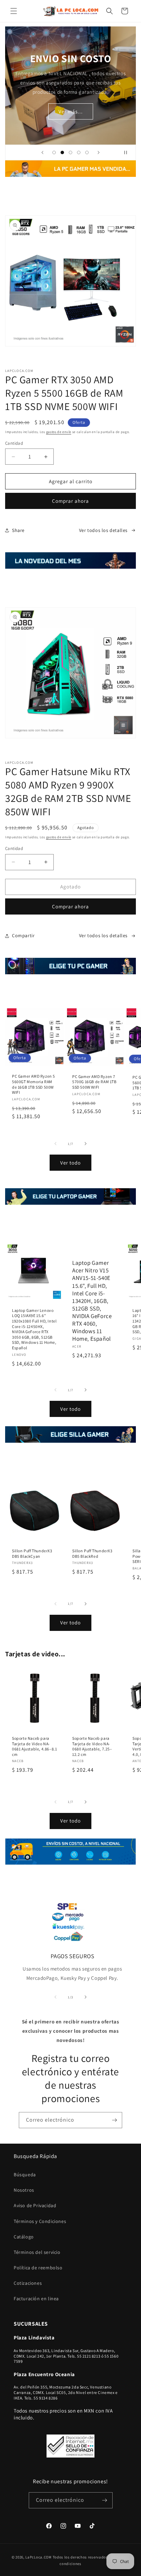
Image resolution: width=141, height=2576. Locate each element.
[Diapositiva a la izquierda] (55, 1144)
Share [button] (18, 530)
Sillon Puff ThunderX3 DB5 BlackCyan (32, 1553)
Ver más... (71, 111)
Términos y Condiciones (40, 2221)
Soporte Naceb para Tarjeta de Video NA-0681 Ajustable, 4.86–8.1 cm (34, 1746)
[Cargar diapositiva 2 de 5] (62, 152)
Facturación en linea (36, 2299)
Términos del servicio (37, 2252)
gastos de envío (59, 432)
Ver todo (70, 1163)
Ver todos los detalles (103, 530)
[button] (14, 11)
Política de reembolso (38, 2268)
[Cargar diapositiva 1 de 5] (54, 152)
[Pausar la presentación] (128, 152)
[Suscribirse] (114, 2120)
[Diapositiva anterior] (42, 152)
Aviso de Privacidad (35, 2205)
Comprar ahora (70, 501)
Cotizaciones (28, 2283)
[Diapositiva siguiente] (99, 152)
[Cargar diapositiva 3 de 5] (70, 152)
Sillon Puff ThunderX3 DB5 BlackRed (92, 1553)
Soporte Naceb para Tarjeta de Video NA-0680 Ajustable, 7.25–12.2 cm (92, 1746)
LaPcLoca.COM (38, 2557)
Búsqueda (25, 2175)
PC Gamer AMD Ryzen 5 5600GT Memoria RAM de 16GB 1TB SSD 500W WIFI (34, 1084)
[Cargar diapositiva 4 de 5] (79, 152)
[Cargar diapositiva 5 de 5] (87, 152)
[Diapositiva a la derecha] (86, 1144)
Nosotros (24, 2190)
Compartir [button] (23, 935)
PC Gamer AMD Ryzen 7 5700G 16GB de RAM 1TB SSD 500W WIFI (94, 1082)
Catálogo (24, 2237)
